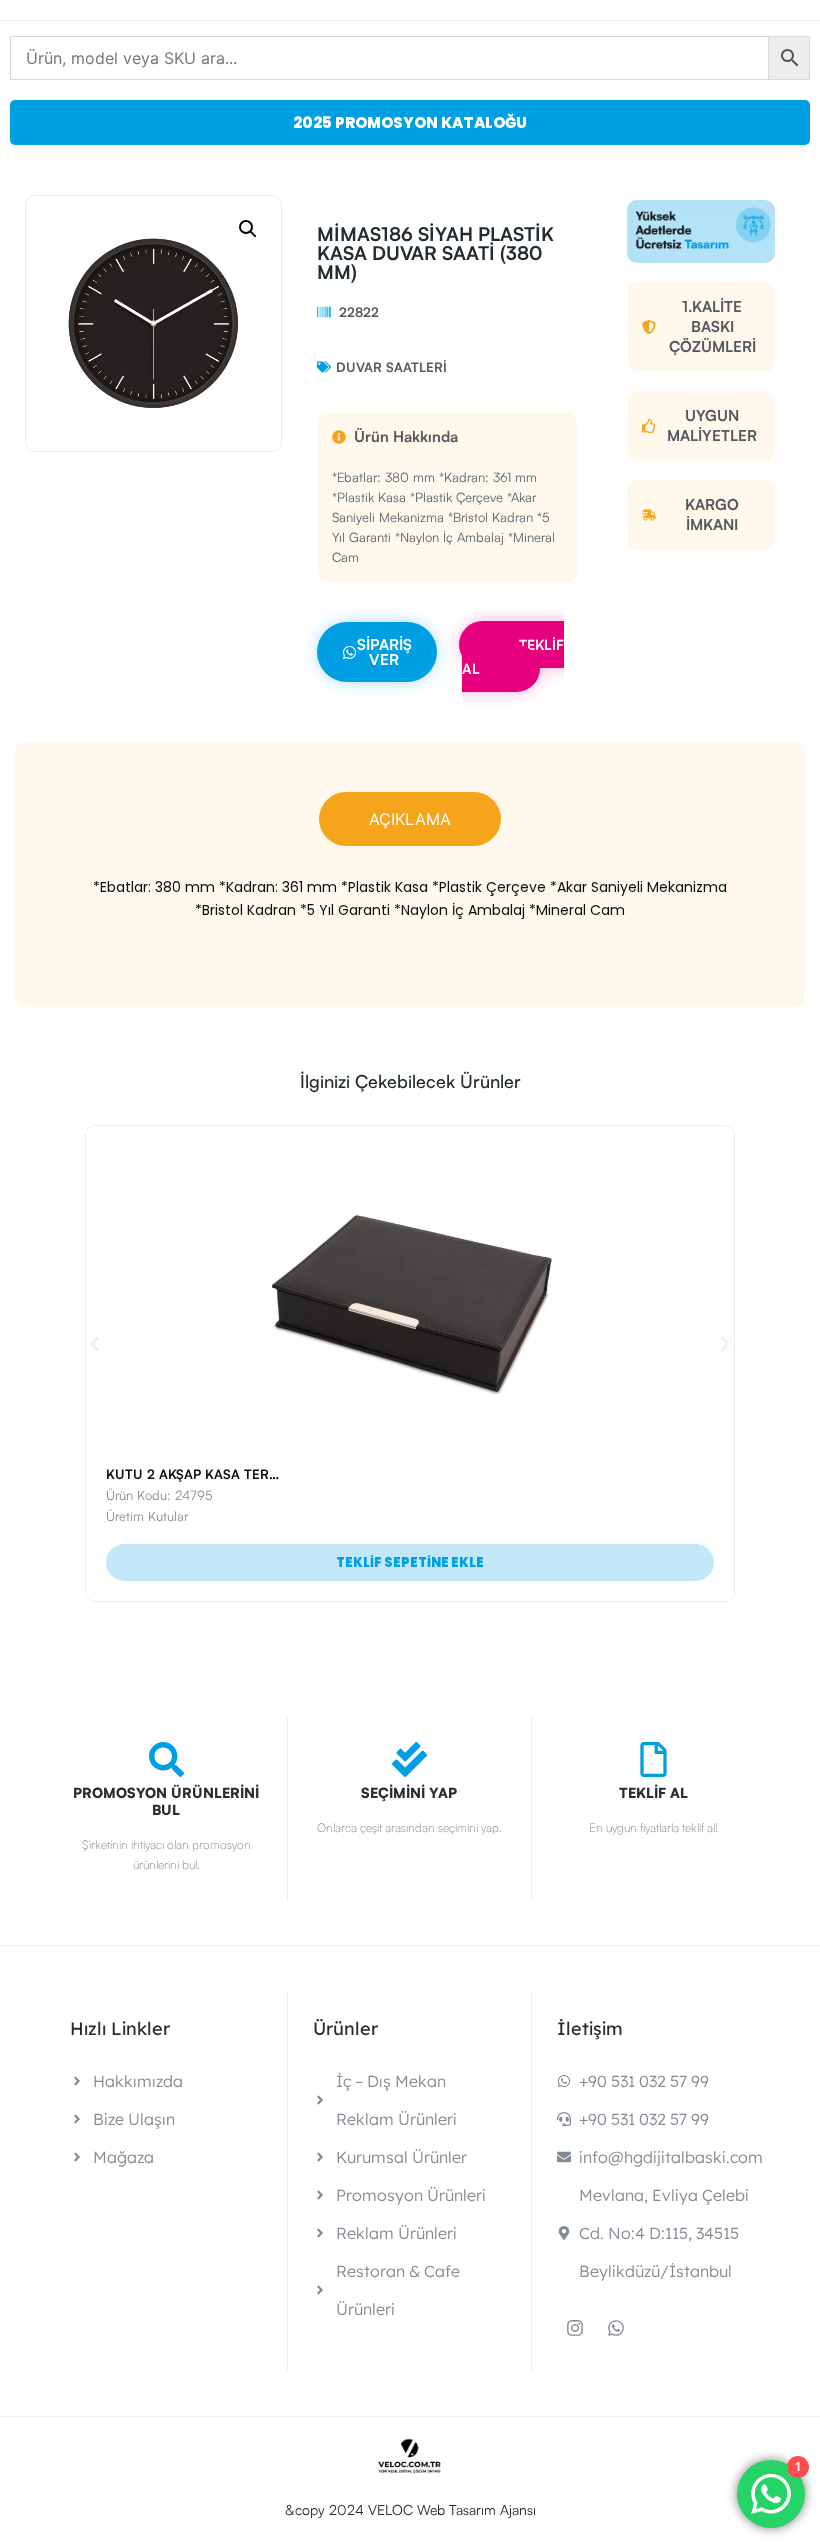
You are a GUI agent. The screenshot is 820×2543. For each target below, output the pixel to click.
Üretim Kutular (147, 1516)
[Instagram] (575, 2328)
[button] (248, 229)
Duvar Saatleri (391, 367)
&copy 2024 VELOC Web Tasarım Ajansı (410, 2509)
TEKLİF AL (513, 656)
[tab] (410, 819)
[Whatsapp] (616, 2328)
